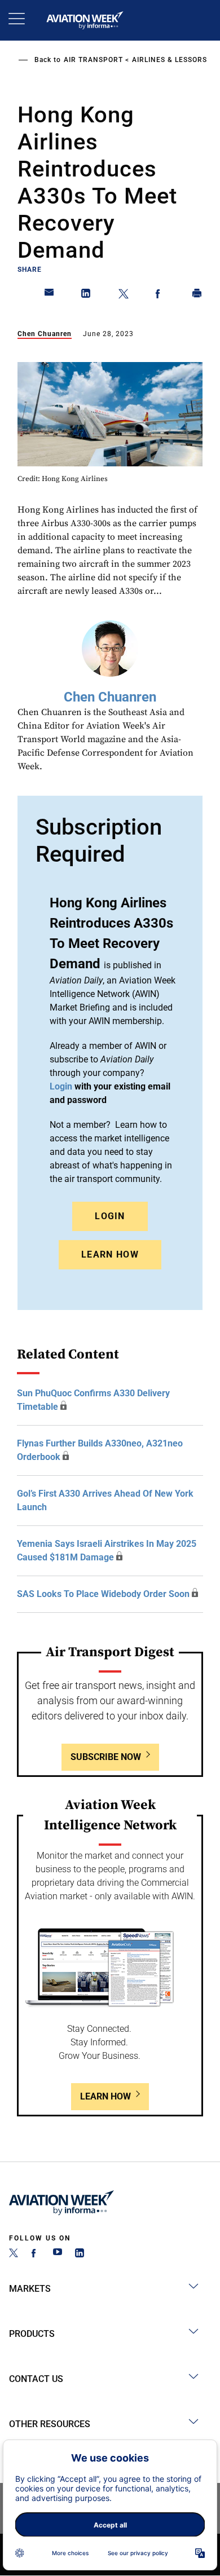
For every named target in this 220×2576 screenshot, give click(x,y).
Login (110, 1216)
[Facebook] (36, 2254)
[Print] (197, 295)
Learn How (110, 1254)
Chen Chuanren (45, 334)
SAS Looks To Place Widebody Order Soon (103, 1594)
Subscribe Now (106, 1757)
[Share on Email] (50, 295)
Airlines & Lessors (170, 60)
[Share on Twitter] (124, 295)
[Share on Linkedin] (86, 295)
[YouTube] (58, 2254)
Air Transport (93, 60)
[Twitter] (14, 2254)
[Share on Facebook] (160, 295)
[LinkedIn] (80, 2254)
